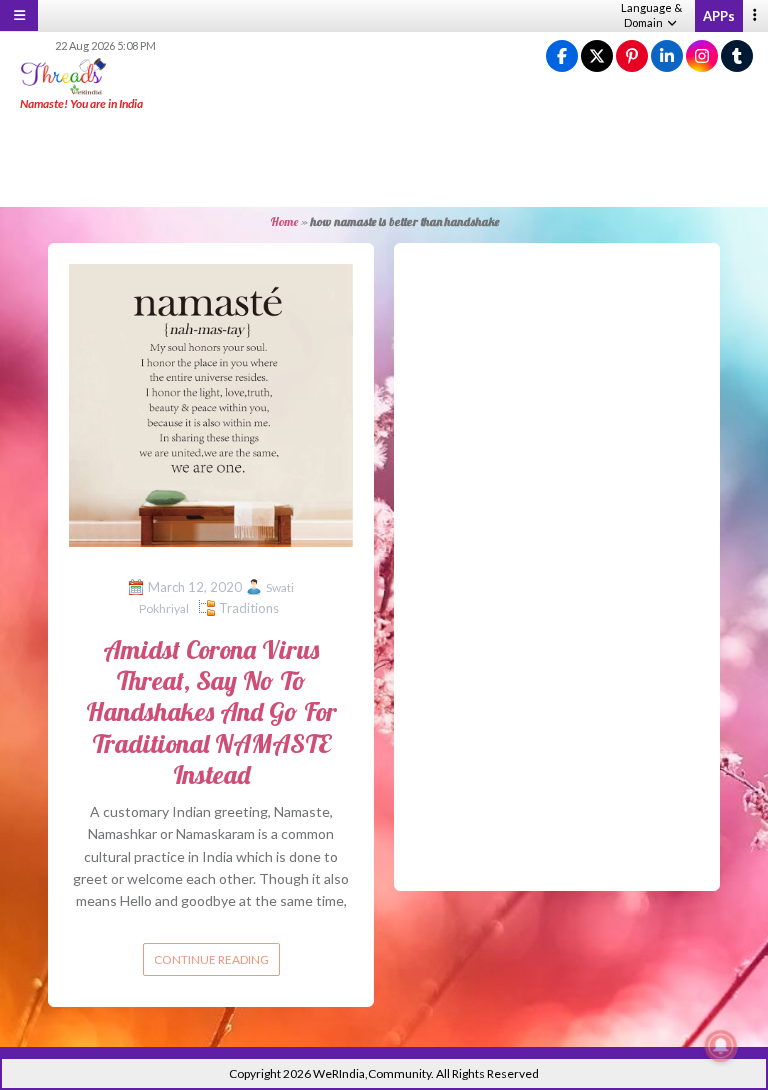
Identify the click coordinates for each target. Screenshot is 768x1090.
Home (284, 221)
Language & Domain (651, 15)
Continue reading (211, 959)
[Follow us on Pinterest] (632, 56)
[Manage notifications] (721, 1046)
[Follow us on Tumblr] (737, 56)
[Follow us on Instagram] (702, 56)
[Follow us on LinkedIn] (667, 56)
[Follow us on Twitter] (597, 56)
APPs (719, 16)
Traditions (249, 608)
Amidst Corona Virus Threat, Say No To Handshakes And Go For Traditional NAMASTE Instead (211, 712)
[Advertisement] (384, 160)
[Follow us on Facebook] (562, 56)
